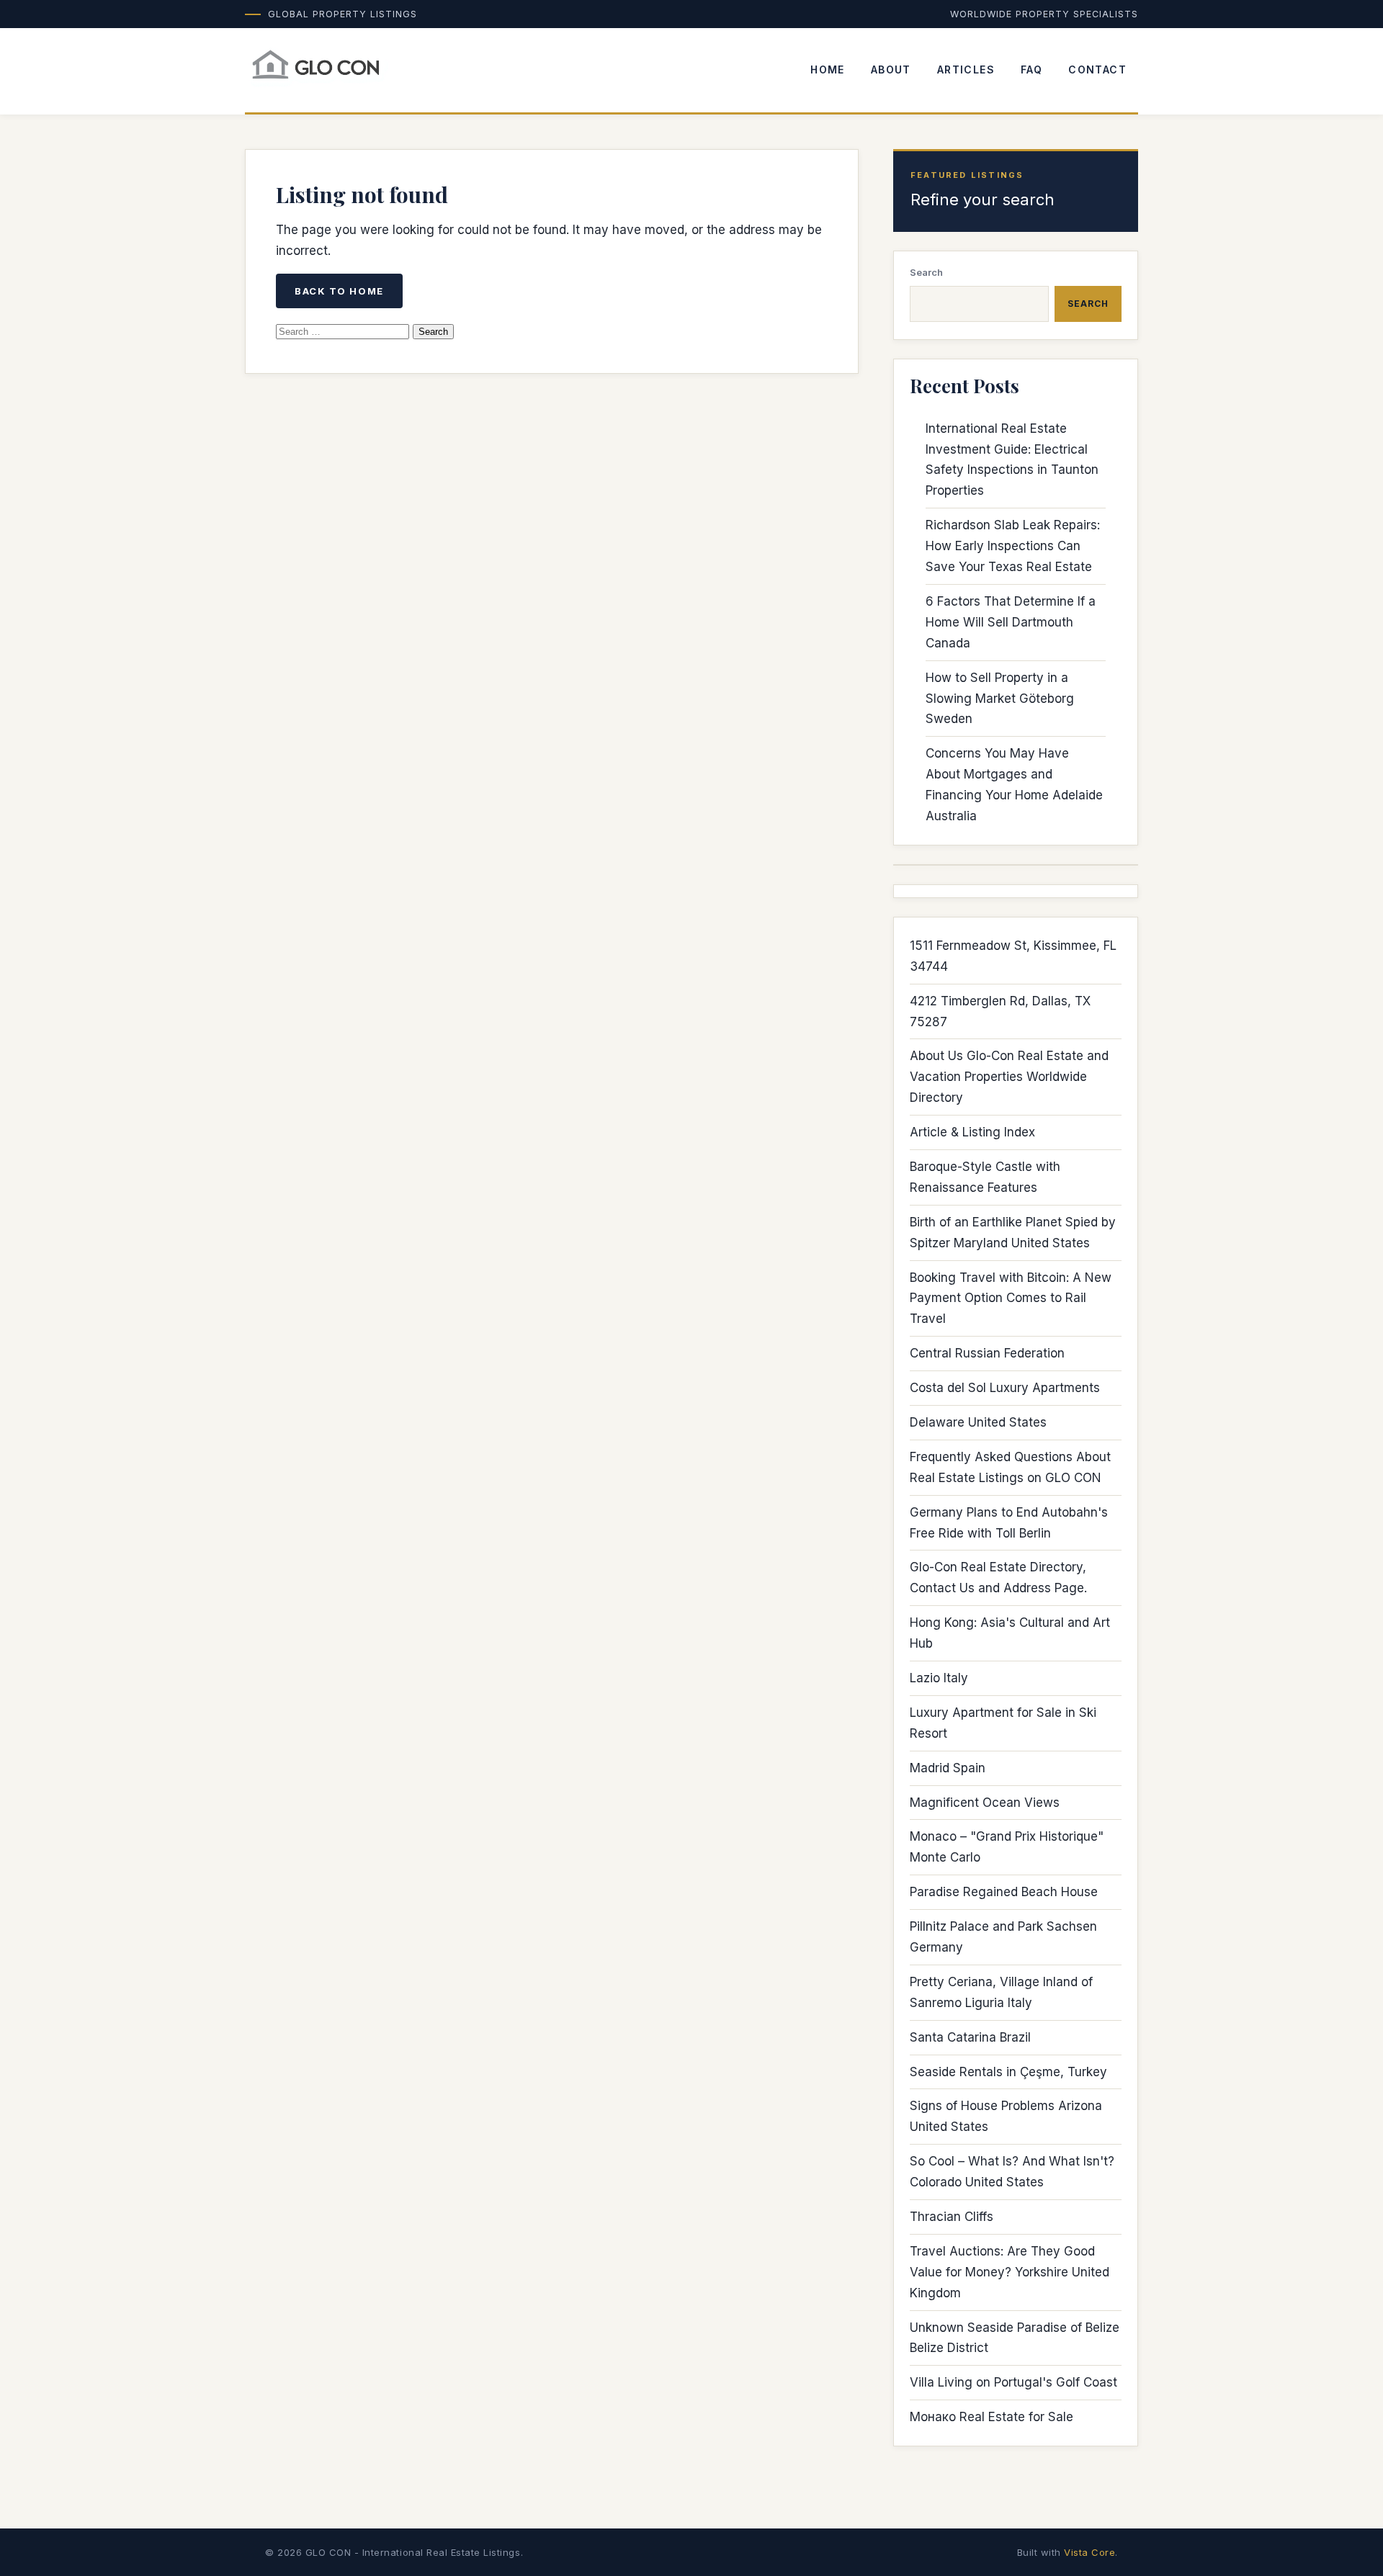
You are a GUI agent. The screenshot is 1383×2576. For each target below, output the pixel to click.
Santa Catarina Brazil (970, 2037)
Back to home (339, 291)
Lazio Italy (939, 1678)
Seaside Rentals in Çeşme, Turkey (1008, 2072)
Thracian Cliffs (952, 2217)
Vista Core (1089, 2552)
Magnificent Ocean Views (985, 1803)
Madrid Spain (948, 1768)
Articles (966, 69)
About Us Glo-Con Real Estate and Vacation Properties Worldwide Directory (1009, 1077)
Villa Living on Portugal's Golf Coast (1013, 2382)
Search (926, 272)
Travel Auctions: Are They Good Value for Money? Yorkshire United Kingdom (1010, 2272)
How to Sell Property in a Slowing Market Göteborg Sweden (1000, 699)
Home (828, 69)
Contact (1097, 69)
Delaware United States (978, 1422)
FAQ (1031, 69)
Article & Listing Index (972, 1132)
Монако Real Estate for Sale (992, 2417)
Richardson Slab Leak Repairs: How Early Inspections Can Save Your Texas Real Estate (1013, 546)
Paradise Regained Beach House (1004, 1892)
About (891, 69)
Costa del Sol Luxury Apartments (1005, 1388)
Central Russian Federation (987, 1353)
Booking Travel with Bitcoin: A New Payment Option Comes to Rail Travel (1011, 1298)
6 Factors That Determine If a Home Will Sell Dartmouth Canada (1011, 622)
